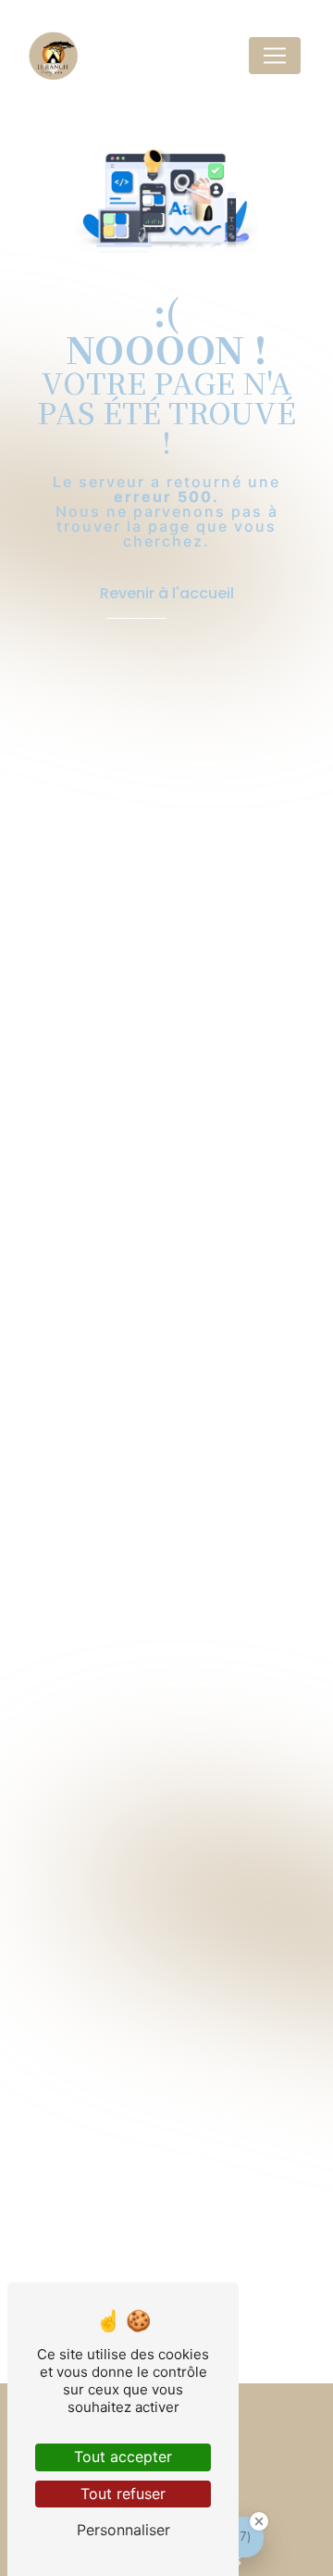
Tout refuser (123, 2494)
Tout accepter (123, 2457)
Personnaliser (123, 2530)
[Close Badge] (259, 2521)
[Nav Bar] (275, 56)
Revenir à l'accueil (167, 593)
